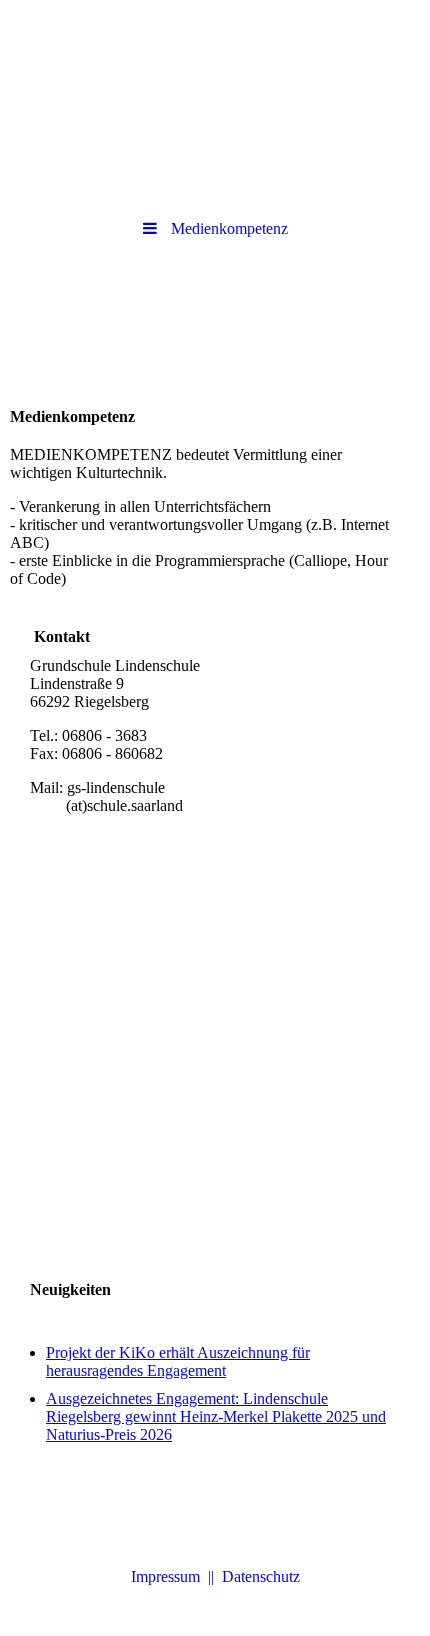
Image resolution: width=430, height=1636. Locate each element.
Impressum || (176, 1576)
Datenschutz (261, 1576)
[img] (215, 55)
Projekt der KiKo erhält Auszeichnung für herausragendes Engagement (178, 1361)
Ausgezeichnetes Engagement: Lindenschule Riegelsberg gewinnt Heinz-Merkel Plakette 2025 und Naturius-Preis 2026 (216, 1416)
